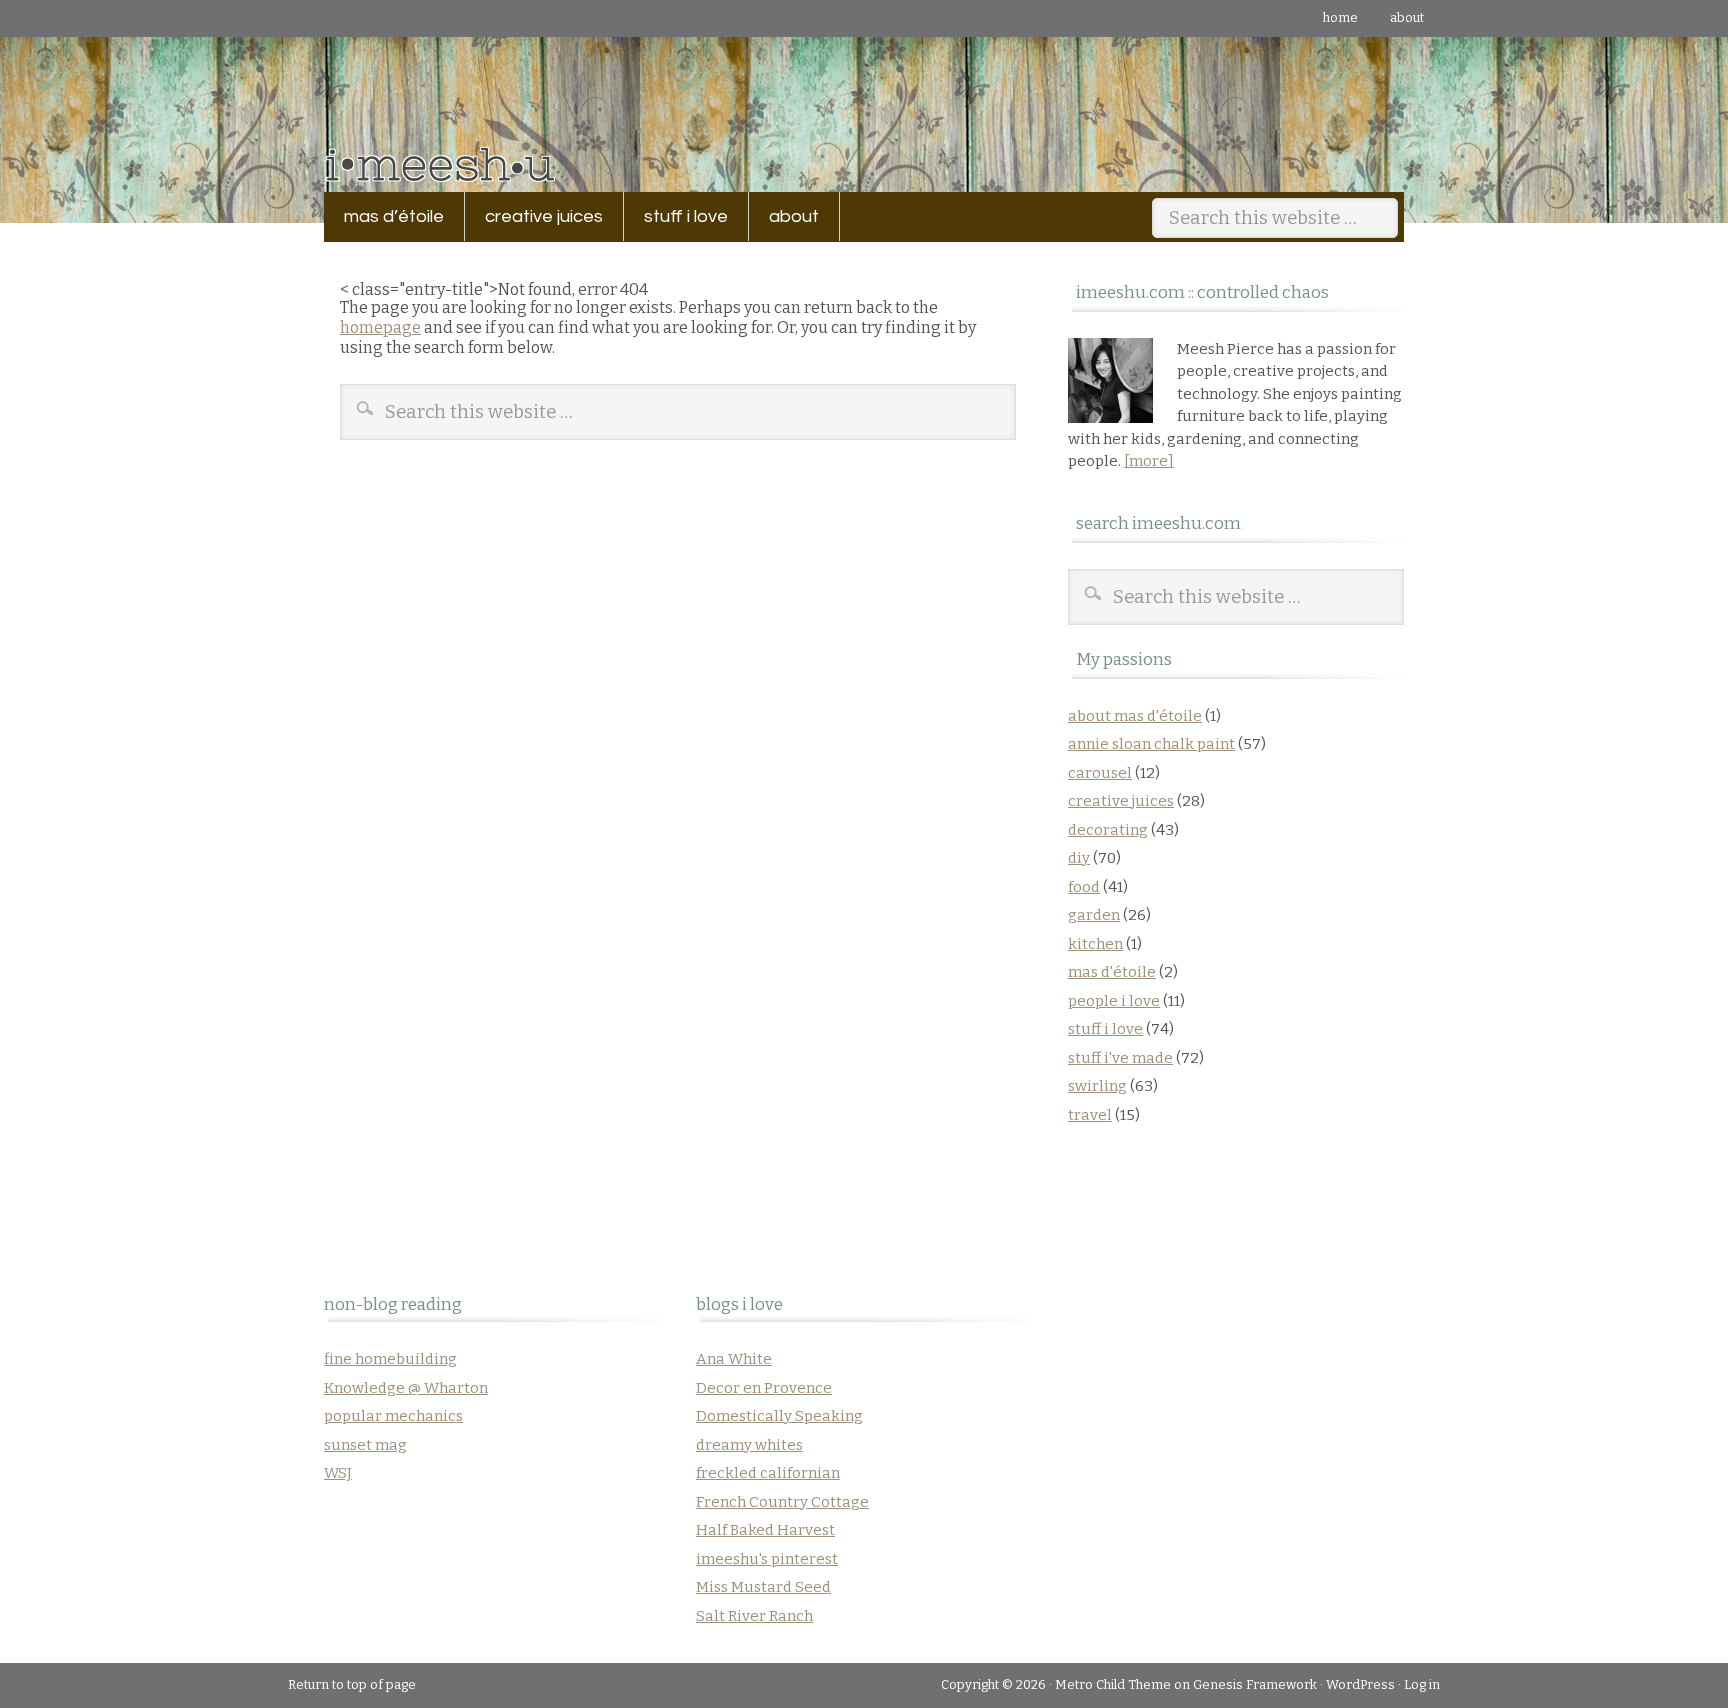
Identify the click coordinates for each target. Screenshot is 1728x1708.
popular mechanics (393, 1416)
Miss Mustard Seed (763, 1587)
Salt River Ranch (754, 1616)
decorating (1108, 830)
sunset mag (365, 1445)
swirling (1097, 1086)
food (1084, 887)
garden (1094, 915)
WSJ (338, 1473)
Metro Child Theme (1113, 1684)
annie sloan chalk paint (1151, 744)
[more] (1149, 461)
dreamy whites (749, 1445)
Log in (1422, 1684)
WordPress (1360, 1684)
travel (1090, 1115)
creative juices (534, 216)
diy (1079, 858)
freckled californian (768, 1473)
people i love (1114, 1001)
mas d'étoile (1112, 972)
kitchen (1095, 944)
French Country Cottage (782, 1502)
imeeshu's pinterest (767, 1559)
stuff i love (676, 216)
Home (1340, 17)
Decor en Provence (764, 1388)
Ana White (734, 1359)
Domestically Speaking (779, 1416)
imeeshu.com (864, 99)
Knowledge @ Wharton (406, 1388)
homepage (380, 327)
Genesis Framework (1255, 1684)
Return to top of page (352, 1684)
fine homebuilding (390, 1359)
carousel (1100, 773)
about (1407, 17)
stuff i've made (1120, 1058)
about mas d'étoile (1135, 716)
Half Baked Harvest (765, 1530)
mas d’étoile (394, 216)
